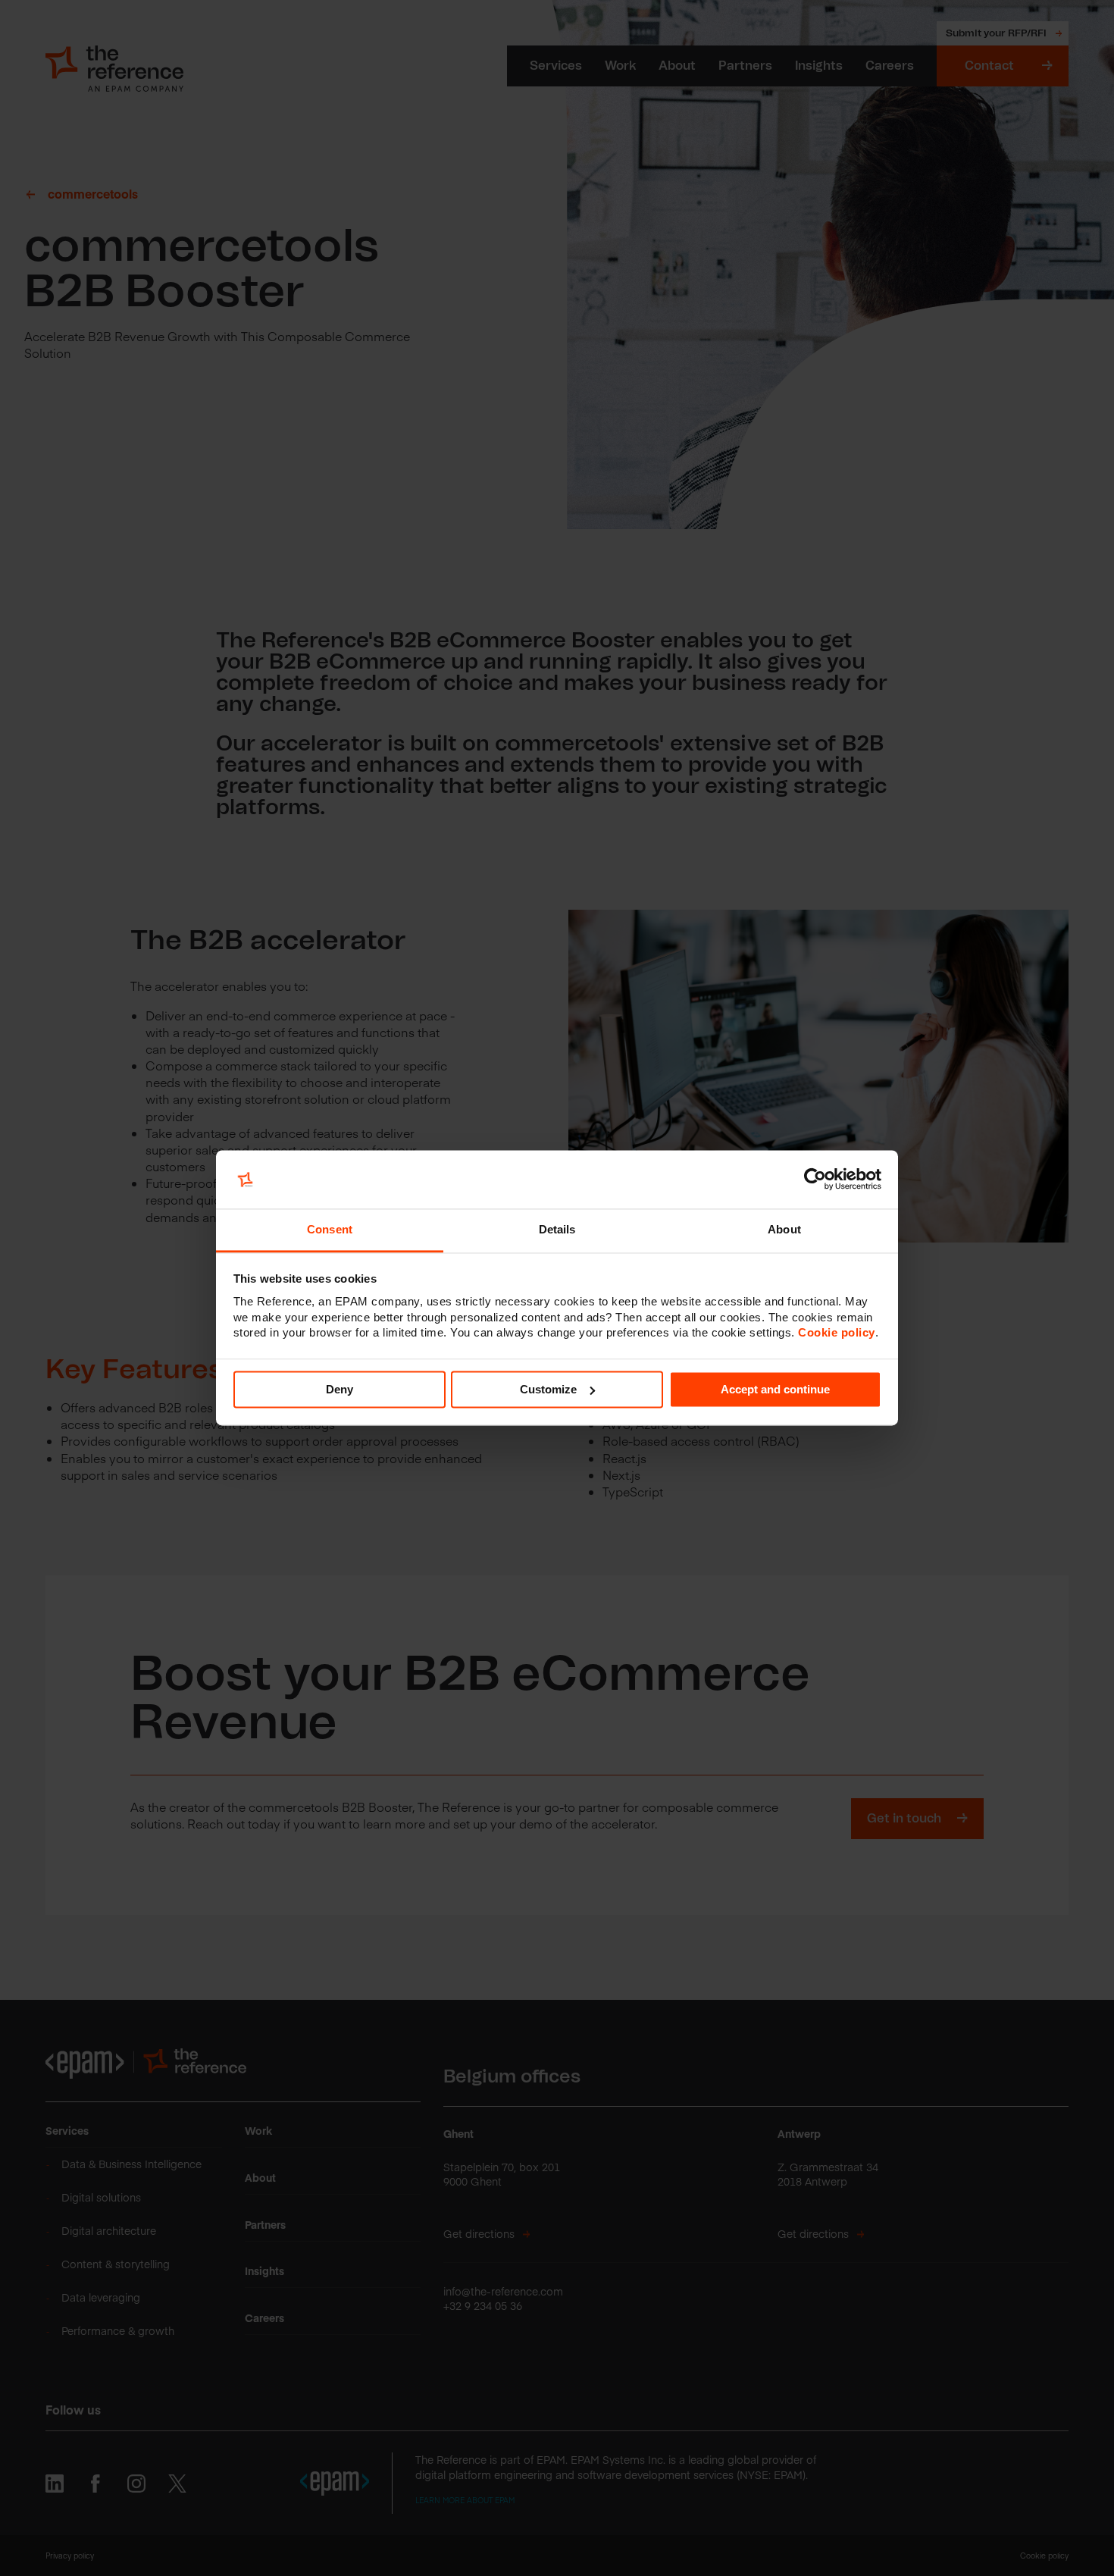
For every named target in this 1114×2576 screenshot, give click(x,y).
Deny (340, 1389)
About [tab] (784, 1229)
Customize (548, 1389)
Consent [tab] (330, 1229)
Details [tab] (557, 1229)
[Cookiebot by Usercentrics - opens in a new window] (815, 1180)
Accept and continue (775, 1389)
